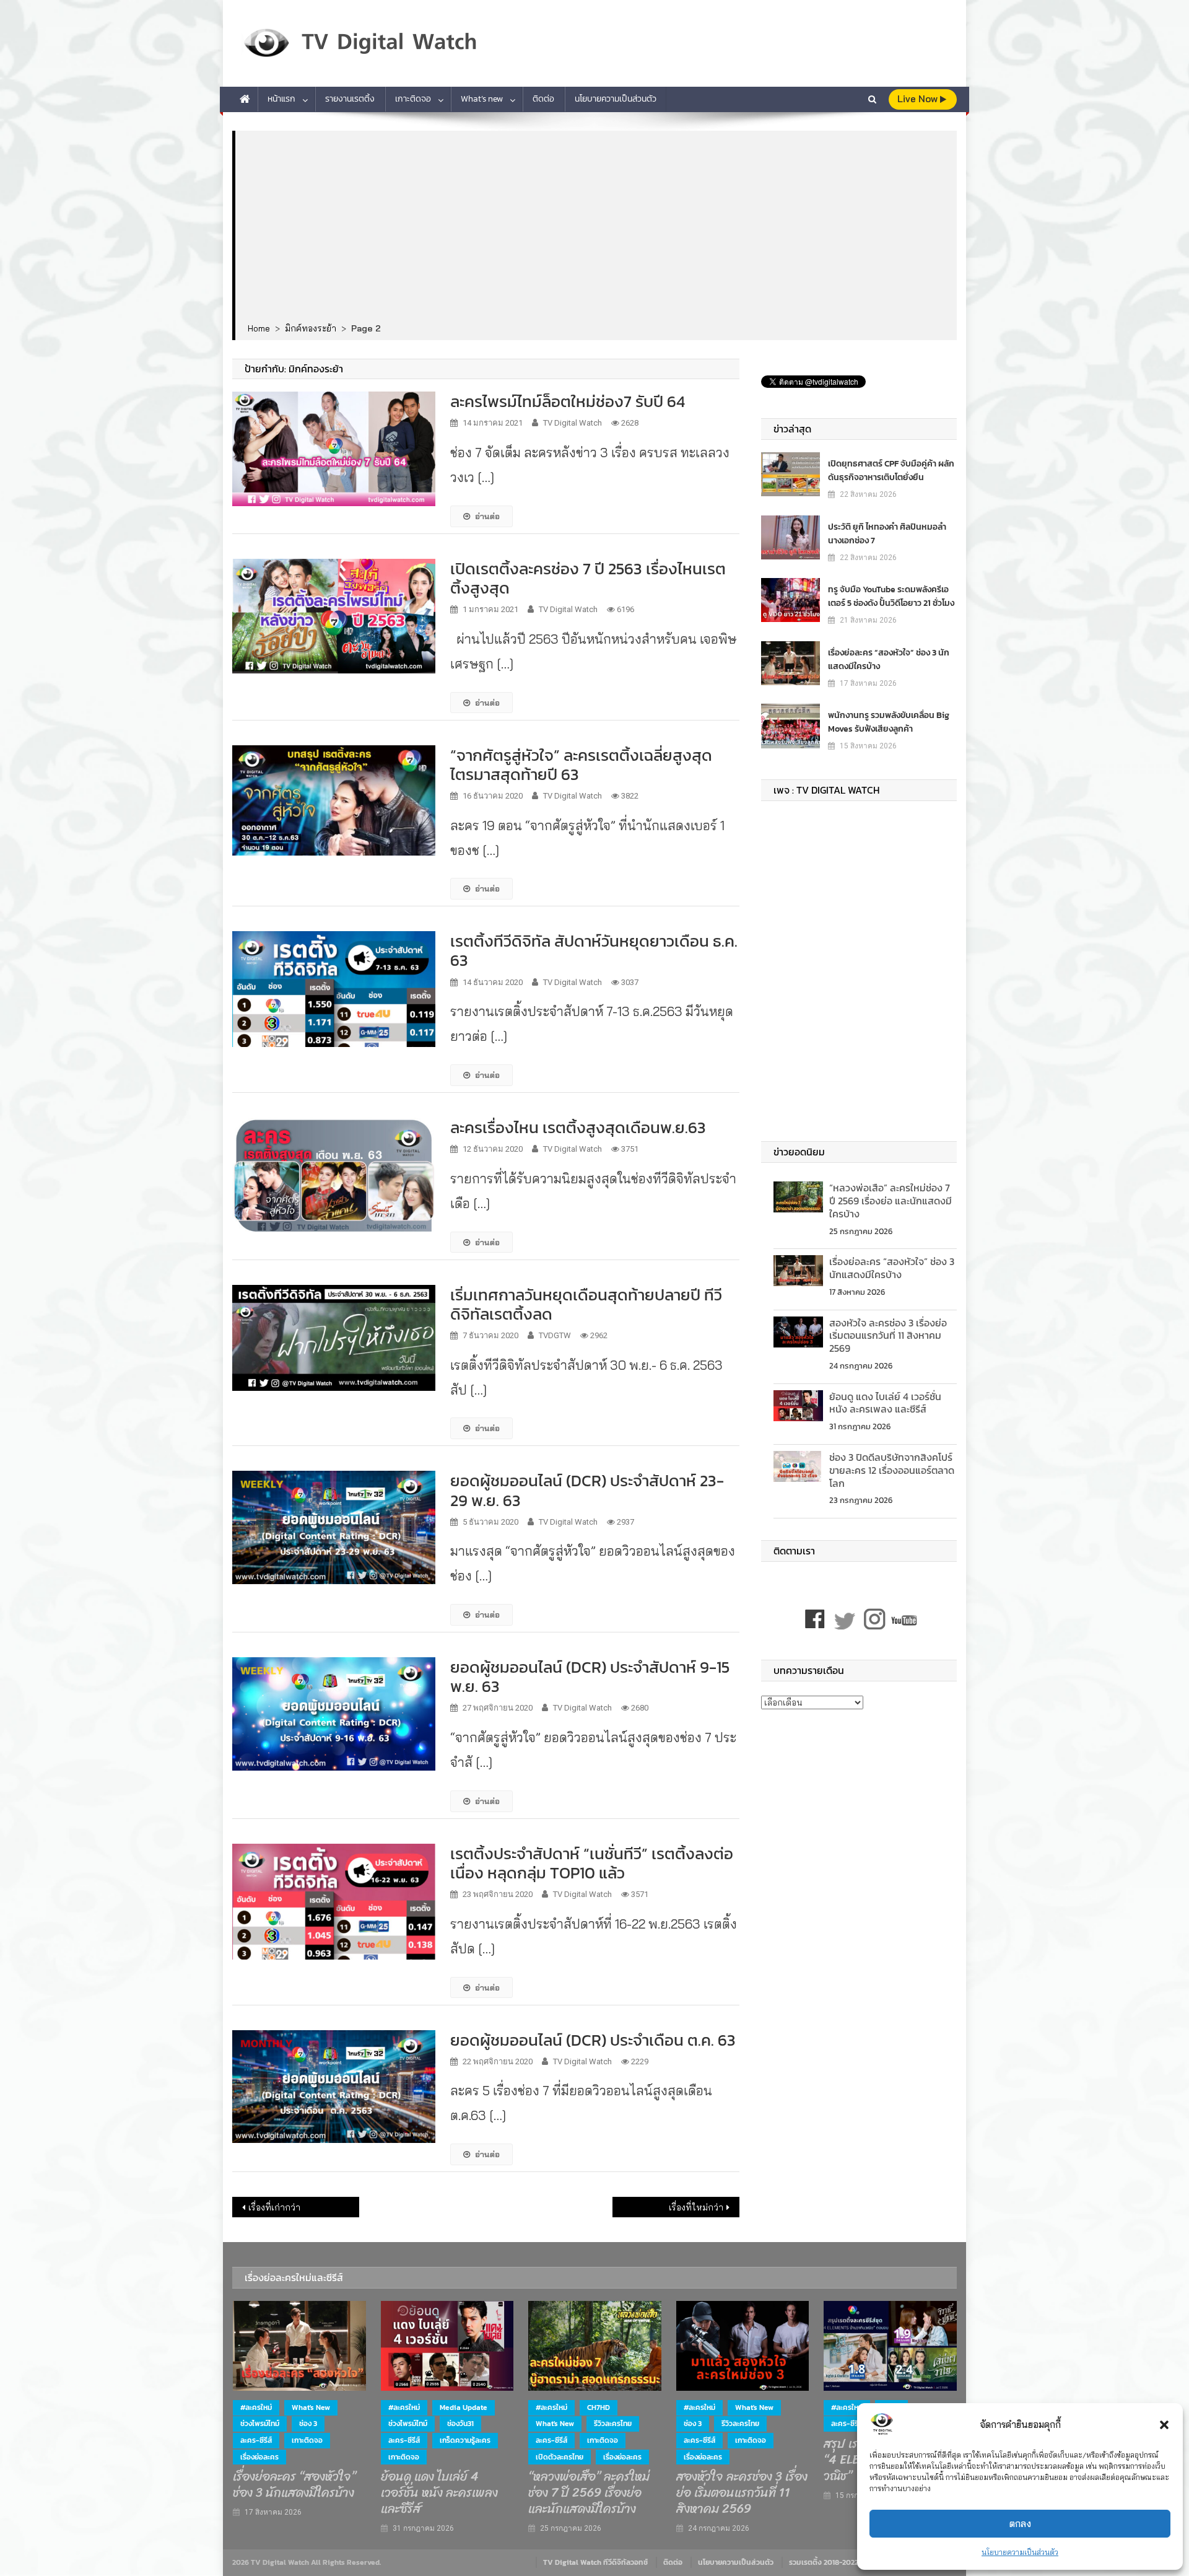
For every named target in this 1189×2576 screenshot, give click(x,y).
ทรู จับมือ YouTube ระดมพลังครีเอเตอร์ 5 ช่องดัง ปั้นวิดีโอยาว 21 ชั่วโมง (891, 596)
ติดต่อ (543, 99)
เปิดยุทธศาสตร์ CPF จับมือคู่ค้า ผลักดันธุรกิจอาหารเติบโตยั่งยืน (891, 471)
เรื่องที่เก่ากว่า (274, 2207)
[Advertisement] (596, 227)
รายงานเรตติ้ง (350, 99)
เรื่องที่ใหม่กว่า (696, 2207)
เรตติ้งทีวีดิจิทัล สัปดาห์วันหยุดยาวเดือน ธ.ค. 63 (594, 950)
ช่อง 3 (308, 2424)
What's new (311, 2407)
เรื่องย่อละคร (259, 2457)
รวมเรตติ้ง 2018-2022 (824, 2562)
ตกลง (1020, 2524)
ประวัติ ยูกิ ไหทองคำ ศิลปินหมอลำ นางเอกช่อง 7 (887, 534)
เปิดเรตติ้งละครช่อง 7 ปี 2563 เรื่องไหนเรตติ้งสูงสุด (588, 578)
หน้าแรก (281, 99)
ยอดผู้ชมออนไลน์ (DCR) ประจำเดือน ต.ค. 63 (593, 2040)
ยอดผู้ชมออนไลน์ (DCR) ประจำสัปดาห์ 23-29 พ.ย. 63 (587, 1490)
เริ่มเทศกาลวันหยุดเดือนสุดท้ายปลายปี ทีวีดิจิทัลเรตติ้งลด (586, 1304)
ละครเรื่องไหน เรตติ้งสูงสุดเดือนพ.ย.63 (578, 1127)
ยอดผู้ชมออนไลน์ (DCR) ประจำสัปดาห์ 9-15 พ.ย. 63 (590, 1676)
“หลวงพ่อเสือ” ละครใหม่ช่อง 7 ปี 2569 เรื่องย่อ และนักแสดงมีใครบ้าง (891, 1201)
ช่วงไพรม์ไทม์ (260, 2424)
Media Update (464, 2407)
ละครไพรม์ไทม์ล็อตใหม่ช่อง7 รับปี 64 (568, 401)
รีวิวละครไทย (613, 2424)
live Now (919, 99)
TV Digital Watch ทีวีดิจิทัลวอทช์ (595, 2562)
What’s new (482, 99)
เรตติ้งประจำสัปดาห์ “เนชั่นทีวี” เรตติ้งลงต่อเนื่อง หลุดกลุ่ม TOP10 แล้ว (592, 1863)
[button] (1164, 2425)
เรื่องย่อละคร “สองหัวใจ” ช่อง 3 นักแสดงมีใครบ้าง (889, 659)
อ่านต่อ (487, 516)
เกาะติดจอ (413, 99)
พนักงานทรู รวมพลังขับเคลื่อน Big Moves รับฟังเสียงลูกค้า (889, 722)
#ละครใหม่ (256, 2407)
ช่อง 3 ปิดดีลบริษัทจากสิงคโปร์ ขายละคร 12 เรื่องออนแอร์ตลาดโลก (892, 1470)
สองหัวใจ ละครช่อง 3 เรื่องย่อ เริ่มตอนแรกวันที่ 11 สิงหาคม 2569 (888, 1336)
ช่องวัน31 (460, 2424)
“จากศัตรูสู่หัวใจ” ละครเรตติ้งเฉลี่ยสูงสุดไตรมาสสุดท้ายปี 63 (581, 764)
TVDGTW (555, 1335)
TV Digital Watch (573, 423)
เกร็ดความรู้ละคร (465, 2440)
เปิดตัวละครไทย (560, 2457)
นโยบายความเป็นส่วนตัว (1020, 2552)
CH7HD (599, 2407)
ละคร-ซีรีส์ (256, 2440)
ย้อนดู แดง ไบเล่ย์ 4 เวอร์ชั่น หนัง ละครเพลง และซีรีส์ (885, 1403)
